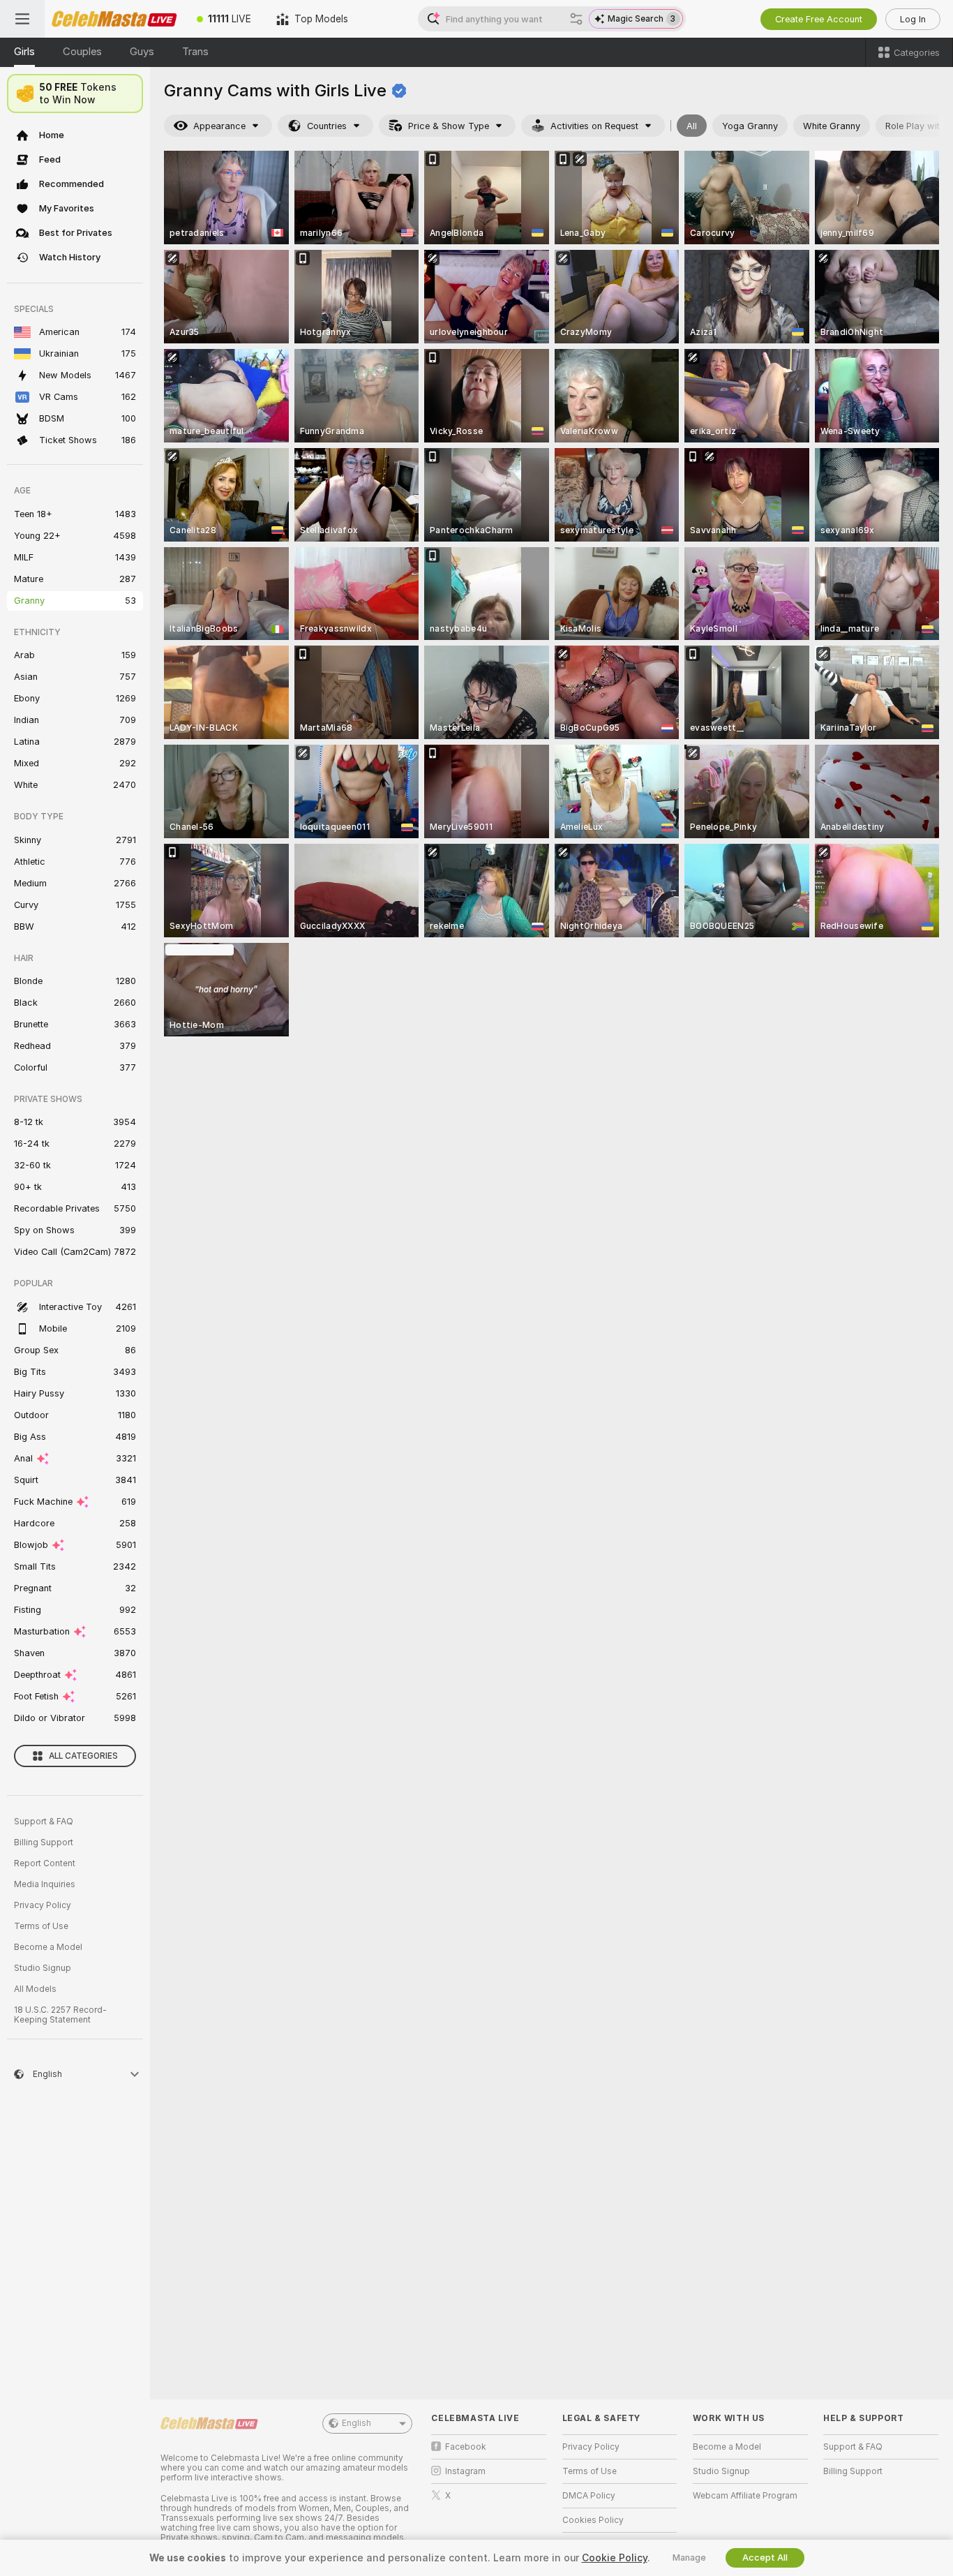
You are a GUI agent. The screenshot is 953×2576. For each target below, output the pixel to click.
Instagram (465, 2471)
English (357, 2423)
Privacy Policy (43, 1905)
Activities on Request (594, 126)
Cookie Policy (615, 2558)
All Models (35, 1989)
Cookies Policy (593, 2520)
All (692, 126)
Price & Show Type (449, 126)
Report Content (45, 1863)
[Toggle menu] (22, 19)
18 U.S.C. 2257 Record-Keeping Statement (60, 2015)
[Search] (576, 19)
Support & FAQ (44, 1822)
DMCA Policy (589, 2496)
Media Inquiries (45, 1884)
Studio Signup (43, 1968)
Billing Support (44, 1842)
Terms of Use (41, 1926)
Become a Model (48, 1947)
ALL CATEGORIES (83, 1756)
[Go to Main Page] (114, 19)
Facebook (466, 2447)
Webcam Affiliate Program (745, 2496)
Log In (913, 19)
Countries (327, 126)
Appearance (219, 126)
